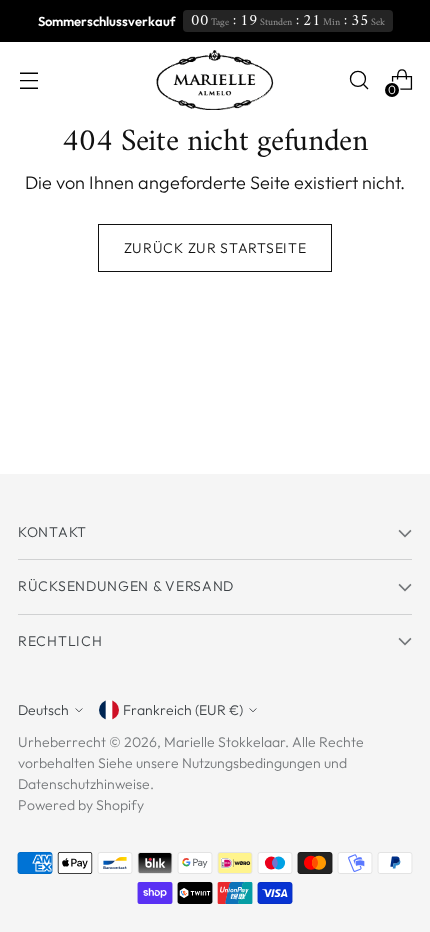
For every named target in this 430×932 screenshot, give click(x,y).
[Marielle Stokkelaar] (215, 80)
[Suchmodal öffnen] (358, 80)
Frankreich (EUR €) (183, 710)
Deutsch (43, 710)
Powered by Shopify (81, 805)
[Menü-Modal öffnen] (28, 80)
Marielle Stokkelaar (224, 742)
